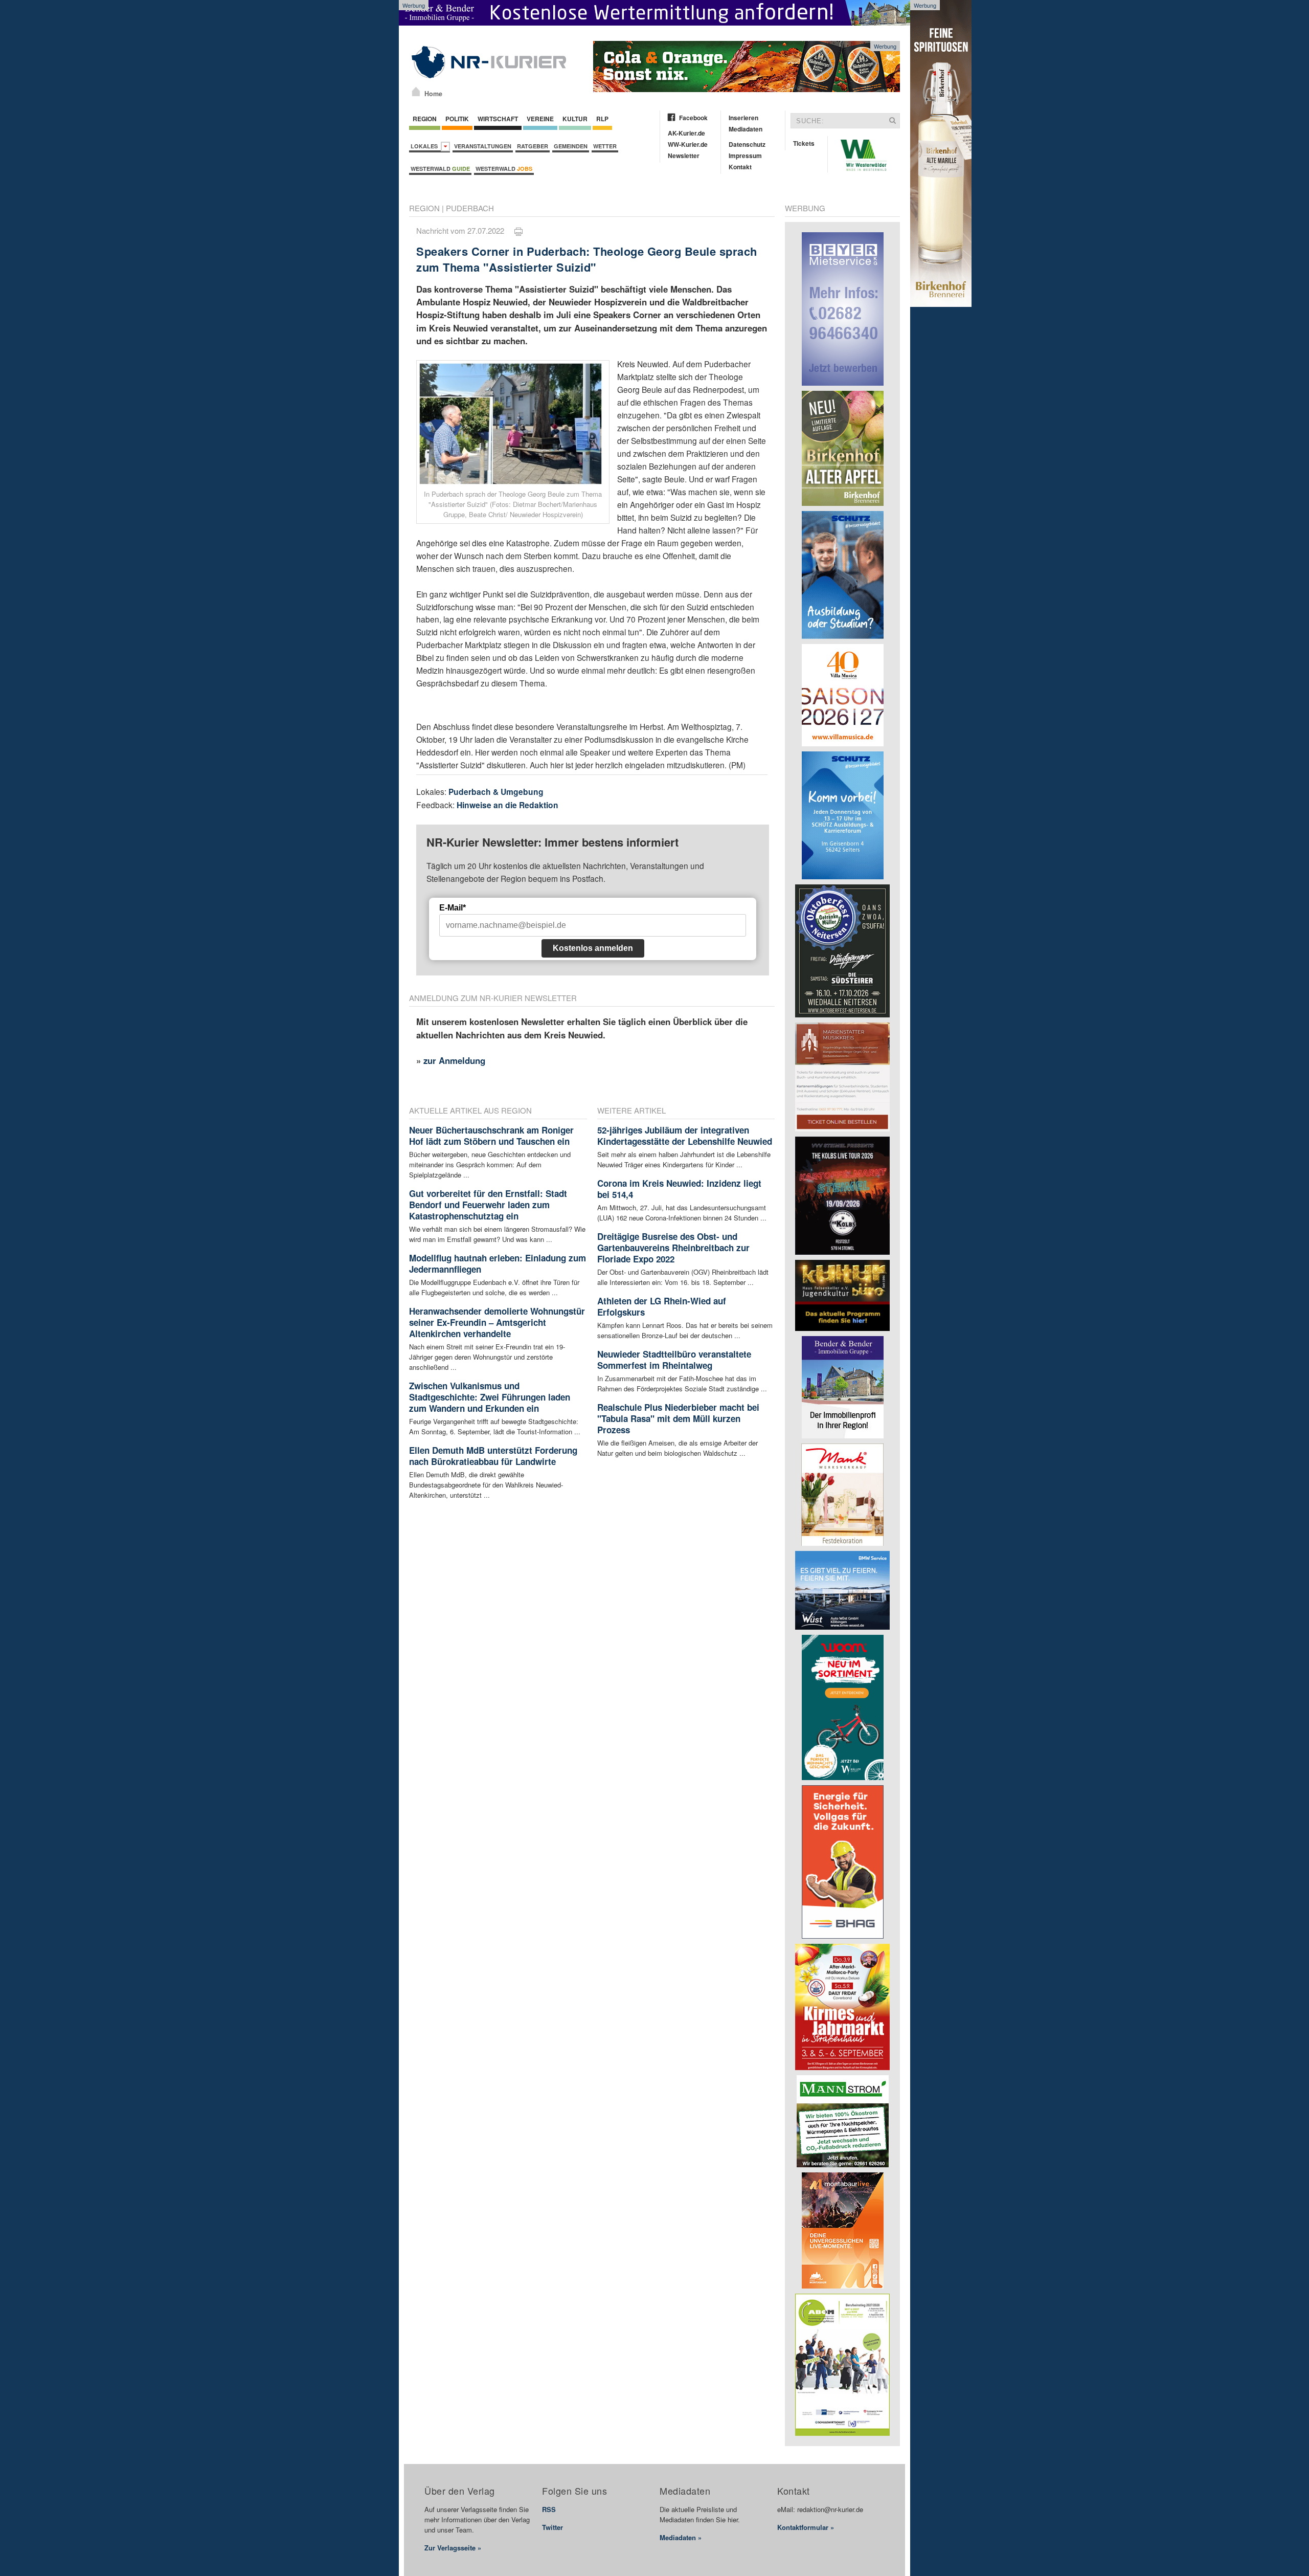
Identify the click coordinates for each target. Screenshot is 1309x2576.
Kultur (575, 119)
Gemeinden (571, 146)
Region (425, 119)
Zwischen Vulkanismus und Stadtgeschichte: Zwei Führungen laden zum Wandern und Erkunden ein (490, 1397)
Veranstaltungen (483, 146)
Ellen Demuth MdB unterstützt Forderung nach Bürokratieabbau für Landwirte (493, 1456)
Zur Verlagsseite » (453, 2548)
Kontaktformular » (806, 2527)
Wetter (605, 146)
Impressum (745, 156)
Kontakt (740, 167)
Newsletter (684, 156)
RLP (602, 119)
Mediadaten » (681, 2537)
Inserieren (743, 118)
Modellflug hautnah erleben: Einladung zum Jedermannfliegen (498, 1263)
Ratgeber (533, 146)
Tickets (804, 143)
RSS (549, 2509)
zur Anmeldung (454, 1060)
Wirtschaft (498, 119)
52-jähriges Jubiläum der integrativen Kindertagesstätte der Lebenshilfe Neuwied (685, 1136)
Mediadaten (746, 129)
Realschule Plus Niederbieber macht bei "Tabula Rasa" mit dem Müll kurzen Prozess (678, 1418)
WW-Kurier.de (688, 144)
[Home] (416, 92)
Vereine (540, 119)
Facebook (693, 118)
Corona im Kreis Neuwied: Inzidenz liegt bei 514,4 (679, 1189)
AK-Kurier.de (686, 133)
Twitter (552, 2527)
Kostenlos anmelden (593, 948)
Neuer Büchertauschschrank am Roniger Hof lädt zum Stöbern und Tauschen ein (491, 1136)
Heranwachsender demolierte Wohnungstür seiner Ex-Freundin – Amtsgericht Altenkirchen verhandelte (497, 1322)
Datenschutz (747, 144)
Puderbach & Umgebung (496, 792)
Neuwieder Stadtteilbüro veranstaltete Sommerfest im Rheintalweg (674, 1360)
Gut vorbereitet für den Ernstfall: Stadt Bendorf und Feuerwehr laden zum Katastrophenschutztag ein (488, 1205)
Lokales (426, 146)
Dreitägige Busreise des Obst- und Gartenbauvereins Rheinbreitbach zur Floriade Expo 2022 (673, 1248)
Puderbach (470, 208)
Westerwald (440, 169)
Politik (457, 119)
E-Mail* (453, 908)
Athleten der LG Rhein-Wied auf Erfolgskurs (662, 1306)
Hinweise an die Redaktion (507, 805)
